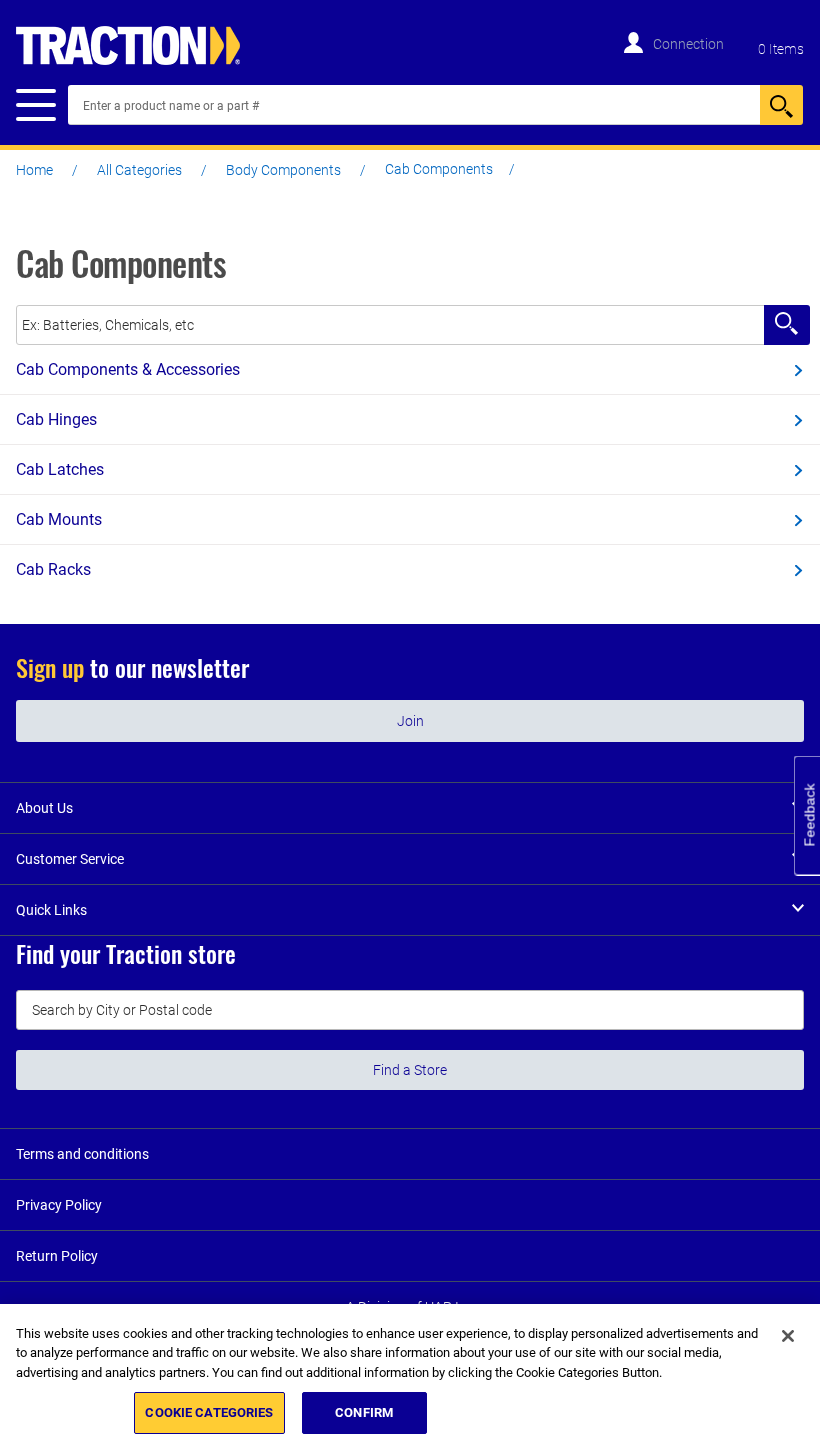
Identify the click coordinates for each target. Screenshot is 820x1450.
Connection (688, 44)
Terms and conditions (82, 1154)
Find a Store (410, 1070)
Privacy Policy (59, 1205)
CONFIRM (364, 1412)
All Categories (139, 170)
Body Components (283, 170)
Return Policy (57, 1256)
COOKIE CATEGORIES (209, 1412)
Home (34, 170)
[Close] (788, 1336)
